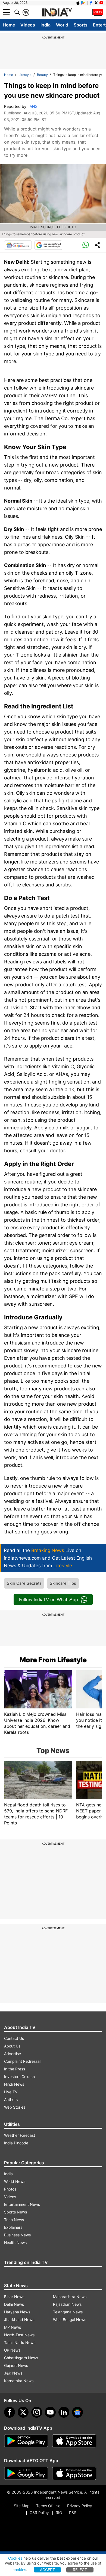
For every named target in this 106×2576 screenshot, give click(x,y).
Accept (47, 2570)
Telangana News (68, 2312)
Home (9, 25)
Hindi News (14, 2084)
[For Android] (26, 2473)
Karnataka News (19, 2381)
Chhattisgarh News (21, 2358)
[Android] (83, 3)
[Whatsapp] (86, 245)
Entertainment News (22, 2204)
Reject (80, 2570)
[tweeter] (23, 2412)
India (46, 25)
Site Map (22, 2506)
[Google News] (18, 245)
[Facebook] (10, 2412)
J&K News (13, 2373)
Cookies (15, 2558)
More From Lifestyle (53, 1660)
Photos (10, 2189)
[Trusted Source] (48, 245)
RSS (73, 2513)
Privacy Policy (80, 2506)
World (62, 25)
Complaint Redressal (22, 2061)
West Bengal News (70, 2320)
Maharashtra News (70, 2297)
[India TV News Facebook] (91, 3)
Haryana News (17, 2312)
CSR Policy (39, 2513)
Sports (81, 25)
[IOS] (78, 3)
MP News (13, 2327)
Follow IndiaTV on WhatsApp (49, 1599)
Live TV (11, 2092)
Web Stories (15, 2107)
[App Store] (74, 2441)
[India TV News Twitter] (96, 3)
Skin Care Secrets (24, 1583)
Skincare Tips (63, 1583)
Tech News (14, 2220)
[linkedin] (64, 2412)
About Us (12, 2046)
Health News (15, 2243)
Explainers (13, 2227)
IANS (33, 106)
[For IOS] (74, 2473)
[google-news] (77, 2412)
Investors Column (19, 2077)
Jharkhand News (19, 2320)
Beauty (42, 75)
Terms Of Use (48, 2506)
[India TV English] (57, 13)
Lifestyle (25, 75)
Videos (28, 25)
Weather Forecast (20, 2135)
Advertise (13, 2054)
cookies (19, 2570)
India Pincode (16, 2143)
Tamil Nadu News (20, 2342)
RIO (59, 2513)
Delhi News (14, 2304)
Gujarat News (16, 2365)
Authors (11, 2099)
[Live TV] (98, 12)
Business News (17, 2235)
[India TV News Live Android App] (26, 2441)
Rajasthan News (67, 2304)
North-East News (19, 2335)
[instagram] (37, 2412)
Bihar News (14, 2297)
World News (15, 2181)
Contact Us (14, 2038)
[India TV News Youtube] (101, 3)
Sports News (15, 2212)
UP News (12, 2350)
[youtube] (50, 2412)
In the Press (15, 2069)
